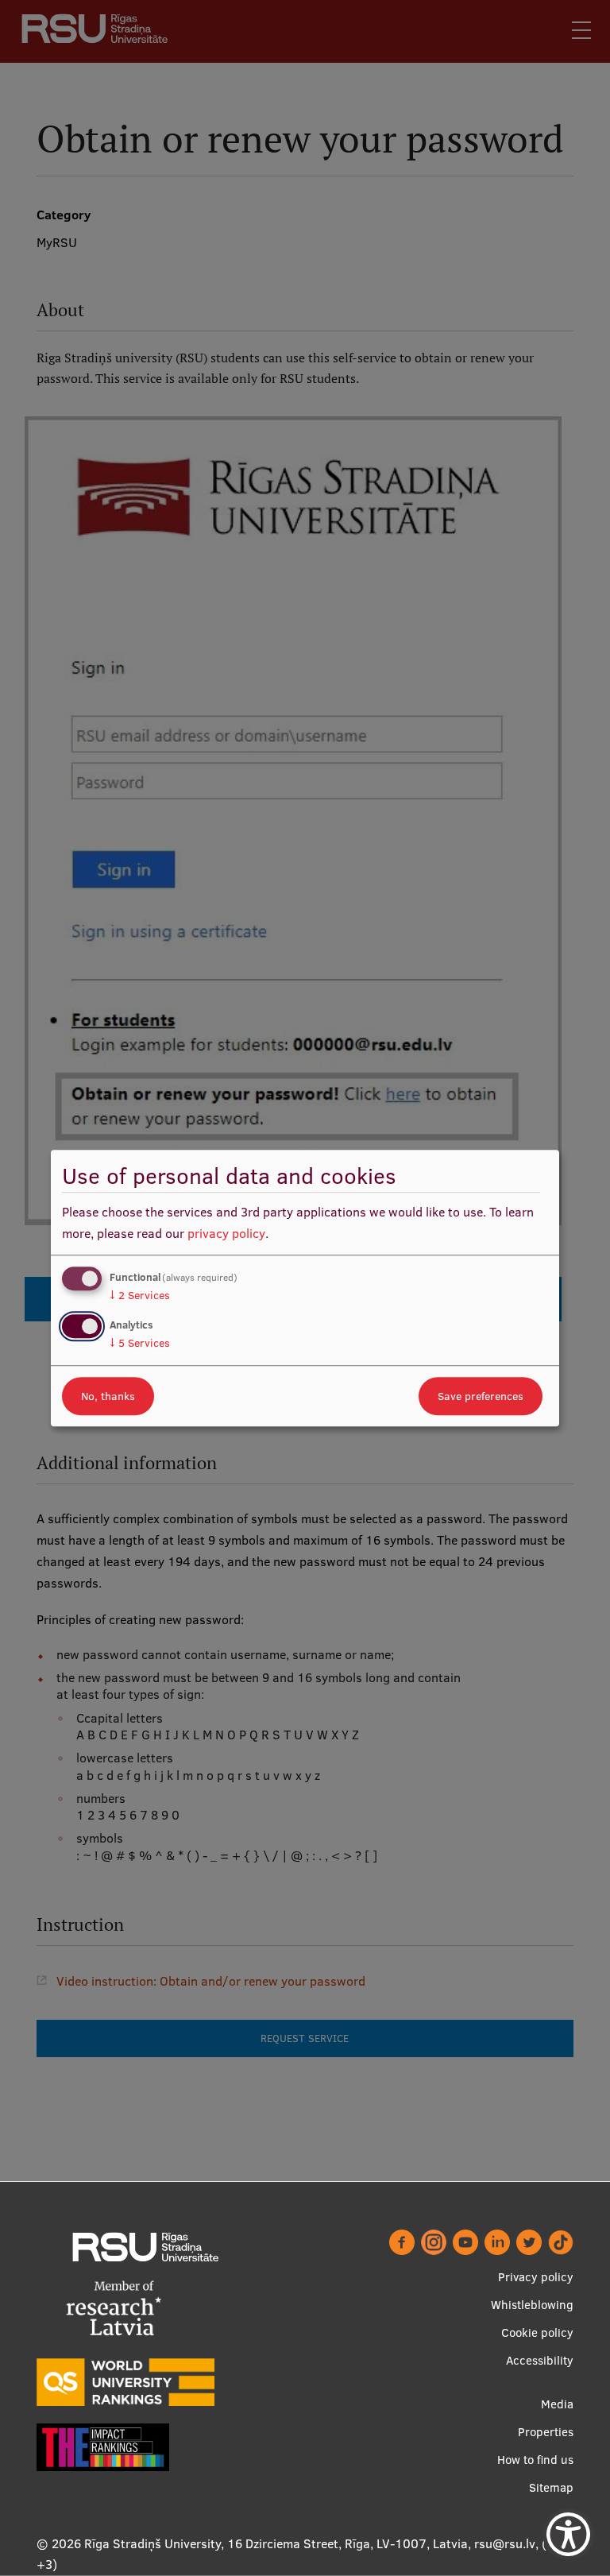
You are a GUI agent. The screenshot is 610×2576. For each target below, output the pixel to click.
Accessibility (540, 2360)
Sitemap (551, 2487)
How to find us (535, 2460)
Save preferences (481, 1396)
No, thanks (108, 1396)
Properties (546, 2432)
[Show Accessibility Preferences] (568, 2534)
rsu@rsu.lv (505, 2543)
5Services (140, 1343)
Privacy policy (536, 2277)
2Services (140, 1295)
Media (557, 2404)
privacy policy (226, 1233)
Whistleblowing (532, 2305)
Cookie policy (537, 2332)
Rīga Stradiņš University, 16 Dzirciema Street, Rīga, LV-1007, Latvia (276, 2543)
